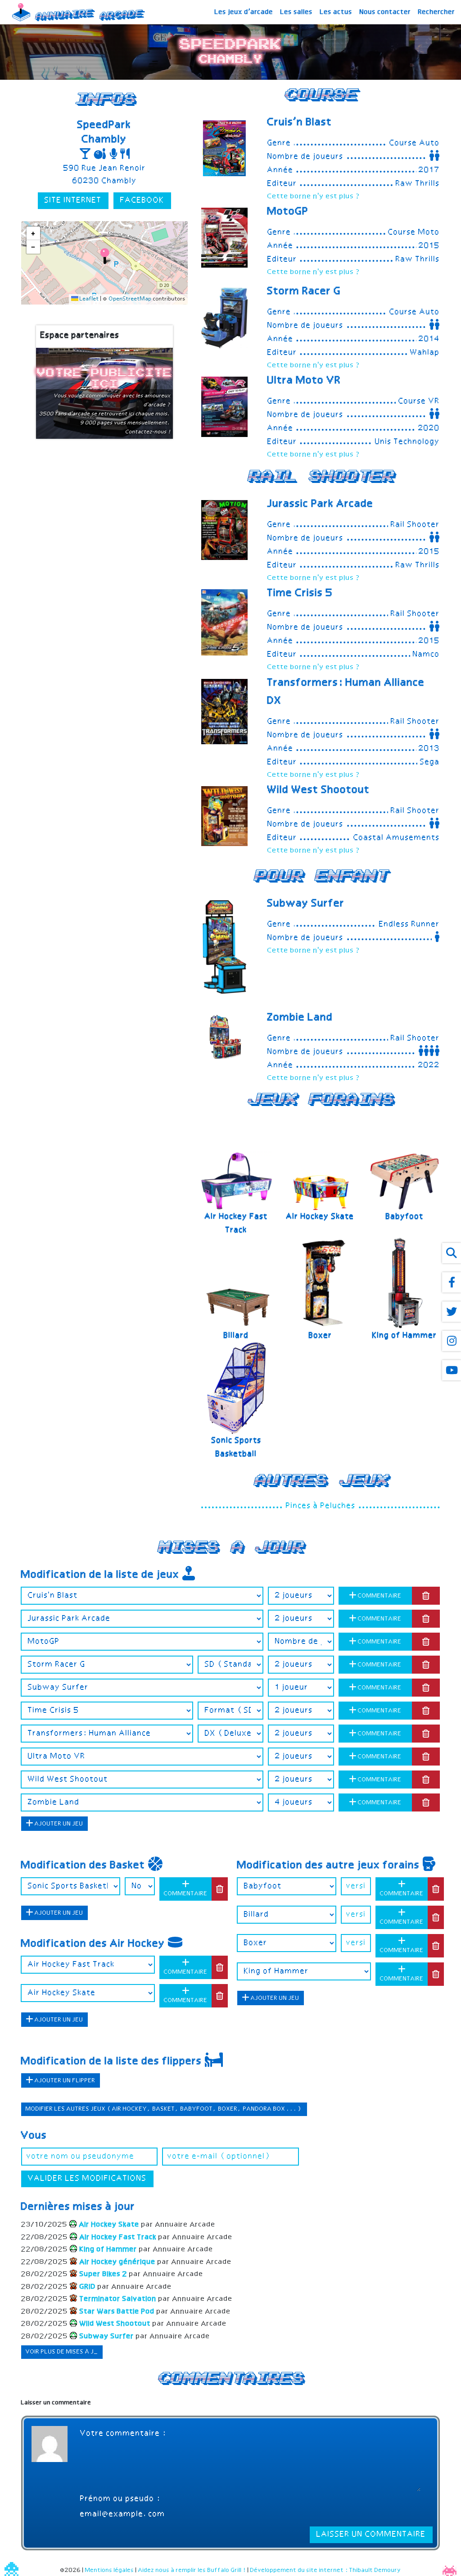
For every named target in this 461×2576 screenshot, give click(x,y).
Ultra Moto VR (304, 381)
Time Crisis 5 (300, 593)
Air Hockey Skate (320, 1217)
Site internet (73, 200)
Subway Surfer (306, 904)
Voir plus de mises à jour (66, 2352)
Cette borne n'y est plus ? (314, 197)
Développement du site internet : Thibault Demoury (326, 2570)
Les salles (297, 12)
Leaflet (89, 299)
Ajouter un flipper (64, 2081)
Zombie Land (300, 1018)
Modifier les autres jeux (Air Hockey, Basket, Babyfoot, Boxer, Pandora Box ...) (164, 2109)
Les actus (336, 12)
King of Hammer (405, 1336)
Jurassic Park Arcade (321, 504)
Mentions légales (110, 2570)
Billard (236, 1336)
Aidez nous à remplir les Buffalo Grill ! (192, 2570)
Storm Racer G (304, 291)
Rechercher (437, 12)
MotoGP (288, 212)
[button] (105, 256)
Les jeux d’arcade (244, 12)
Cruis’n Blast (300, 123)
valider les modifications (87, 2179)
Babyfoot (405, 1217)
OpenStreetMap (130, 299)
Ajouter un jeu (58, 1824)
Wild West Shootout (319, 790)
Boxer (321, 1336)
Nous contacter (385, 12)
